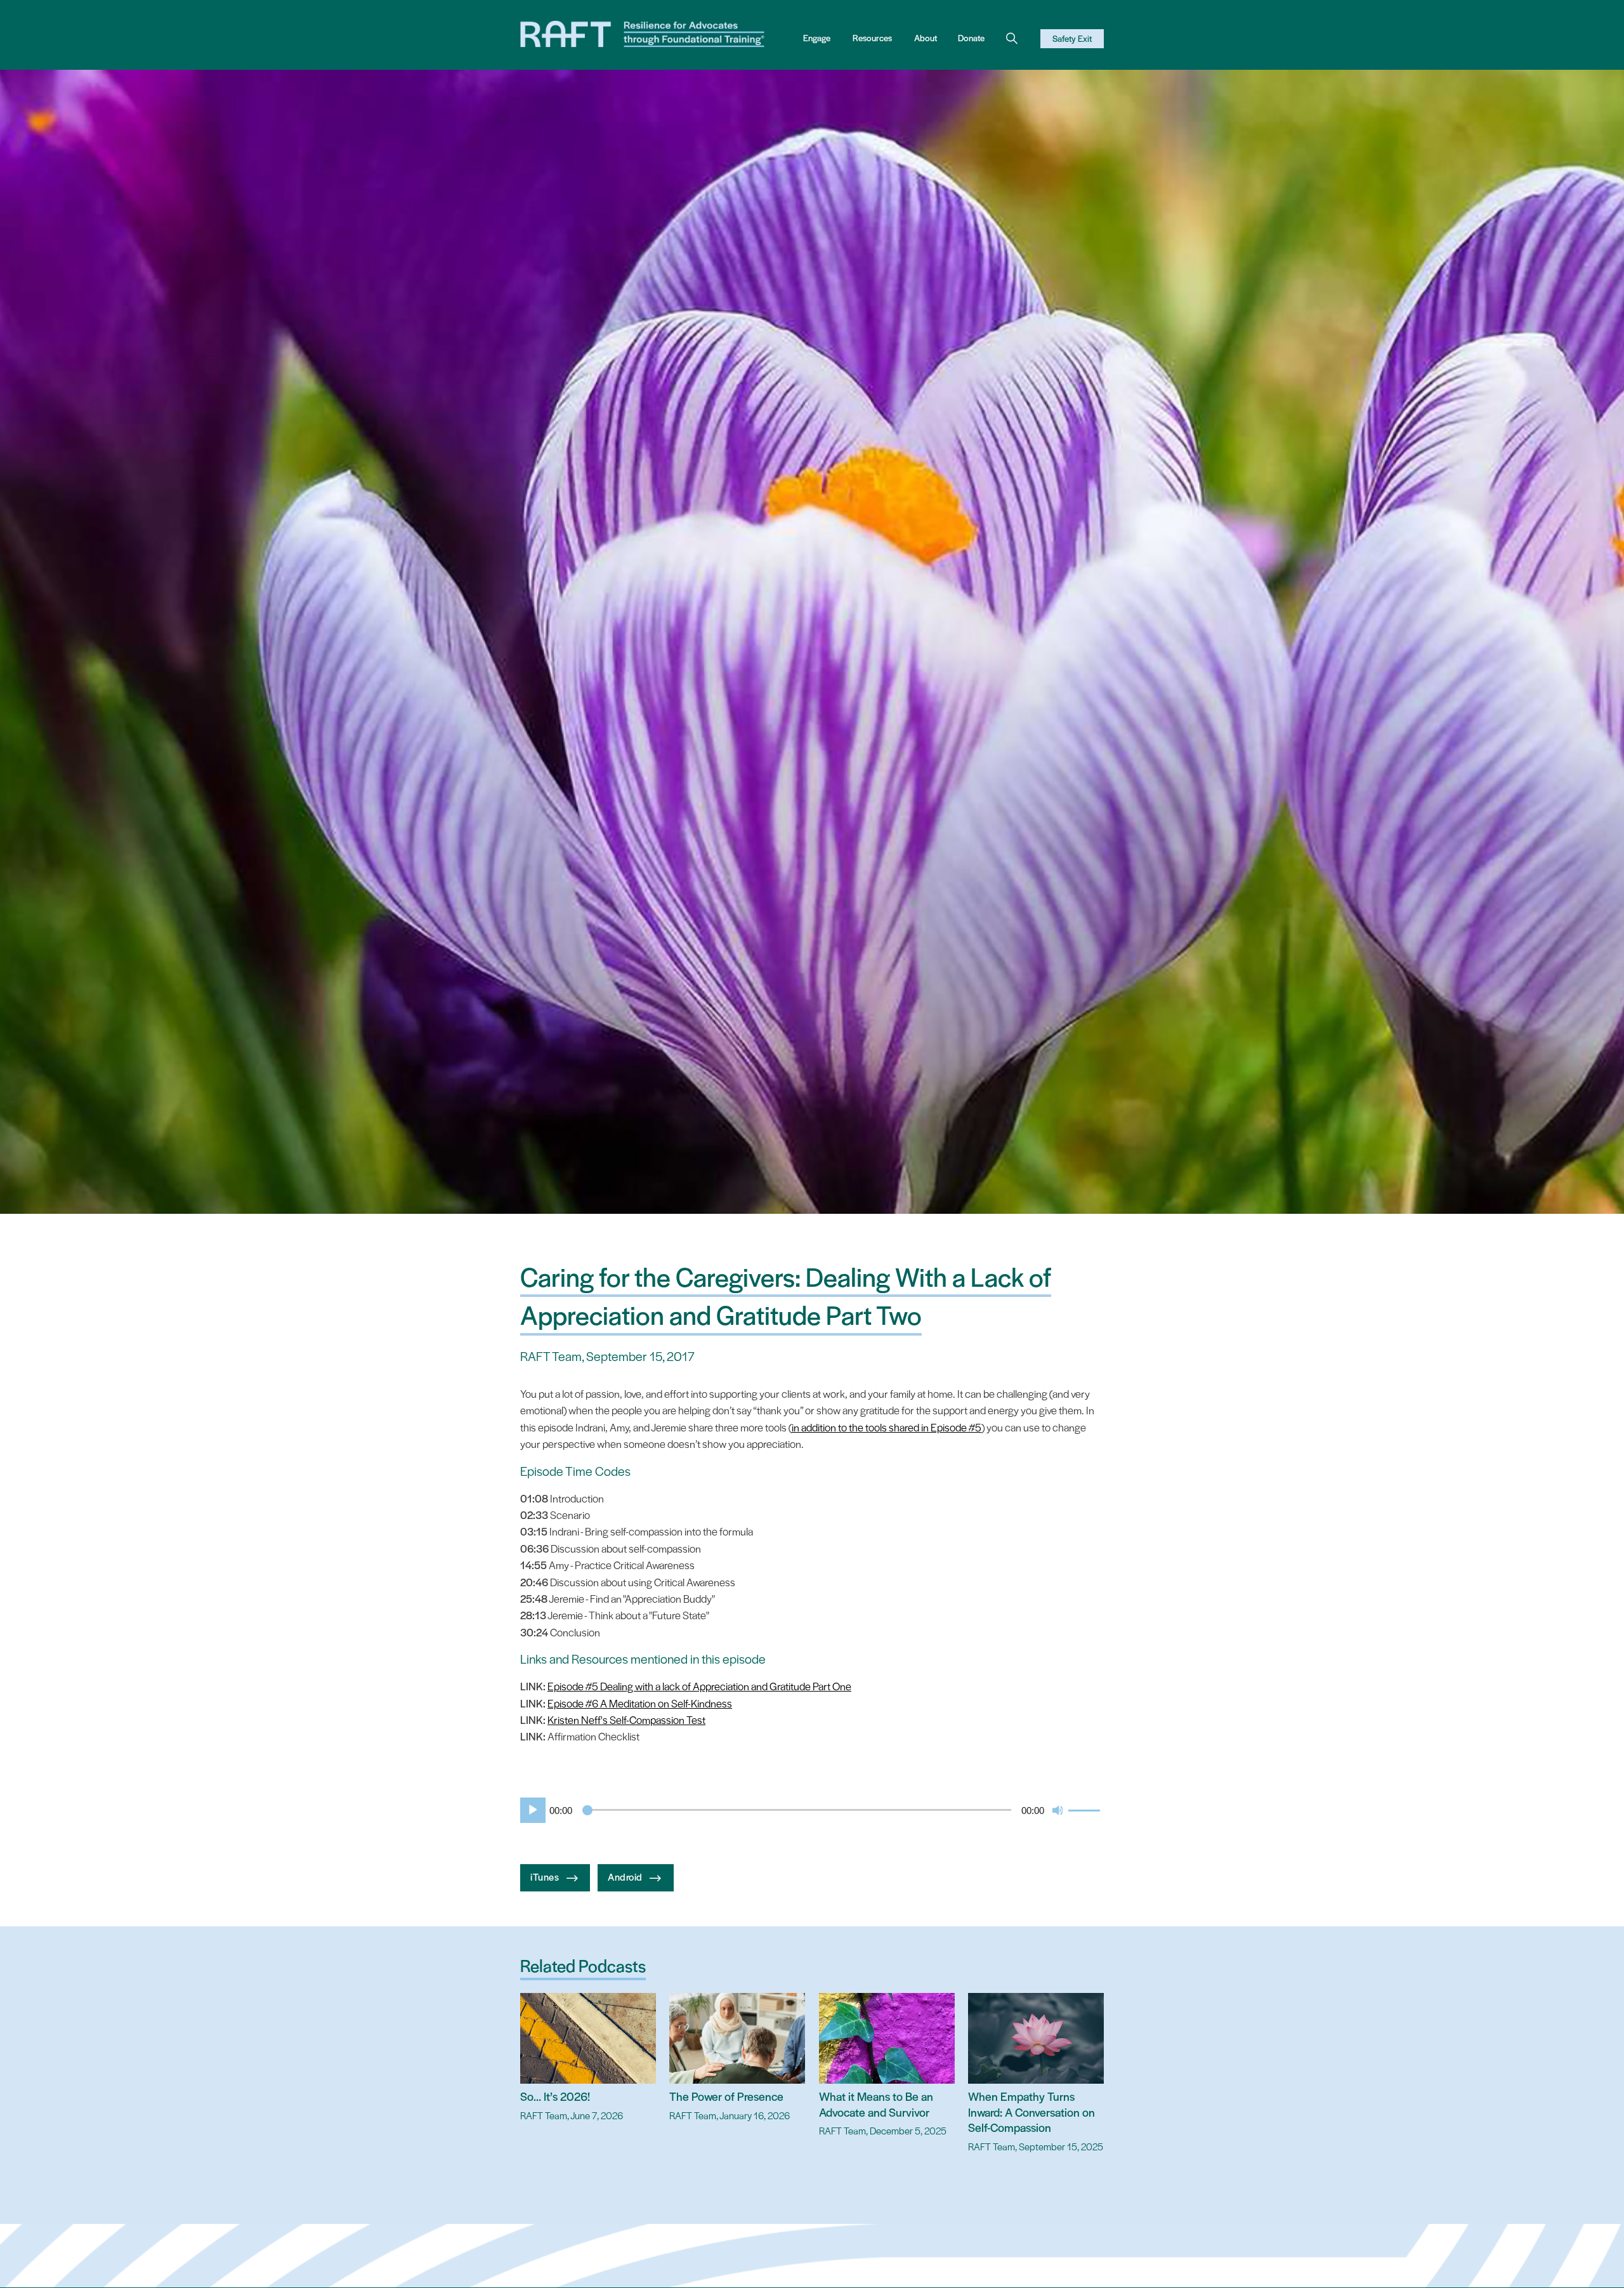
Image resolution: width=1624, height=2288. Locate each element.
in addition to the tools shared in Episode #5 (887, 1427)
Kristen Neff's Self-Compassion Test (626, 1719)
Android (626, 1876)
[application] (812, 1810)
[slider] (1086, 1809)
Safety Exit (1072, 38)
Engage (817, 38)
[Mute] (1058, 1810)
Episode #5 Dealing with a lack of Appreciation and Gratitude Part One (699, 1686)
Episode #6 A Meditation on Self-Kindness (640, 1703)
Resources (872, 38)
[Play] (530, 1810)
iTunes (546, 1876)
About (926, 38)
